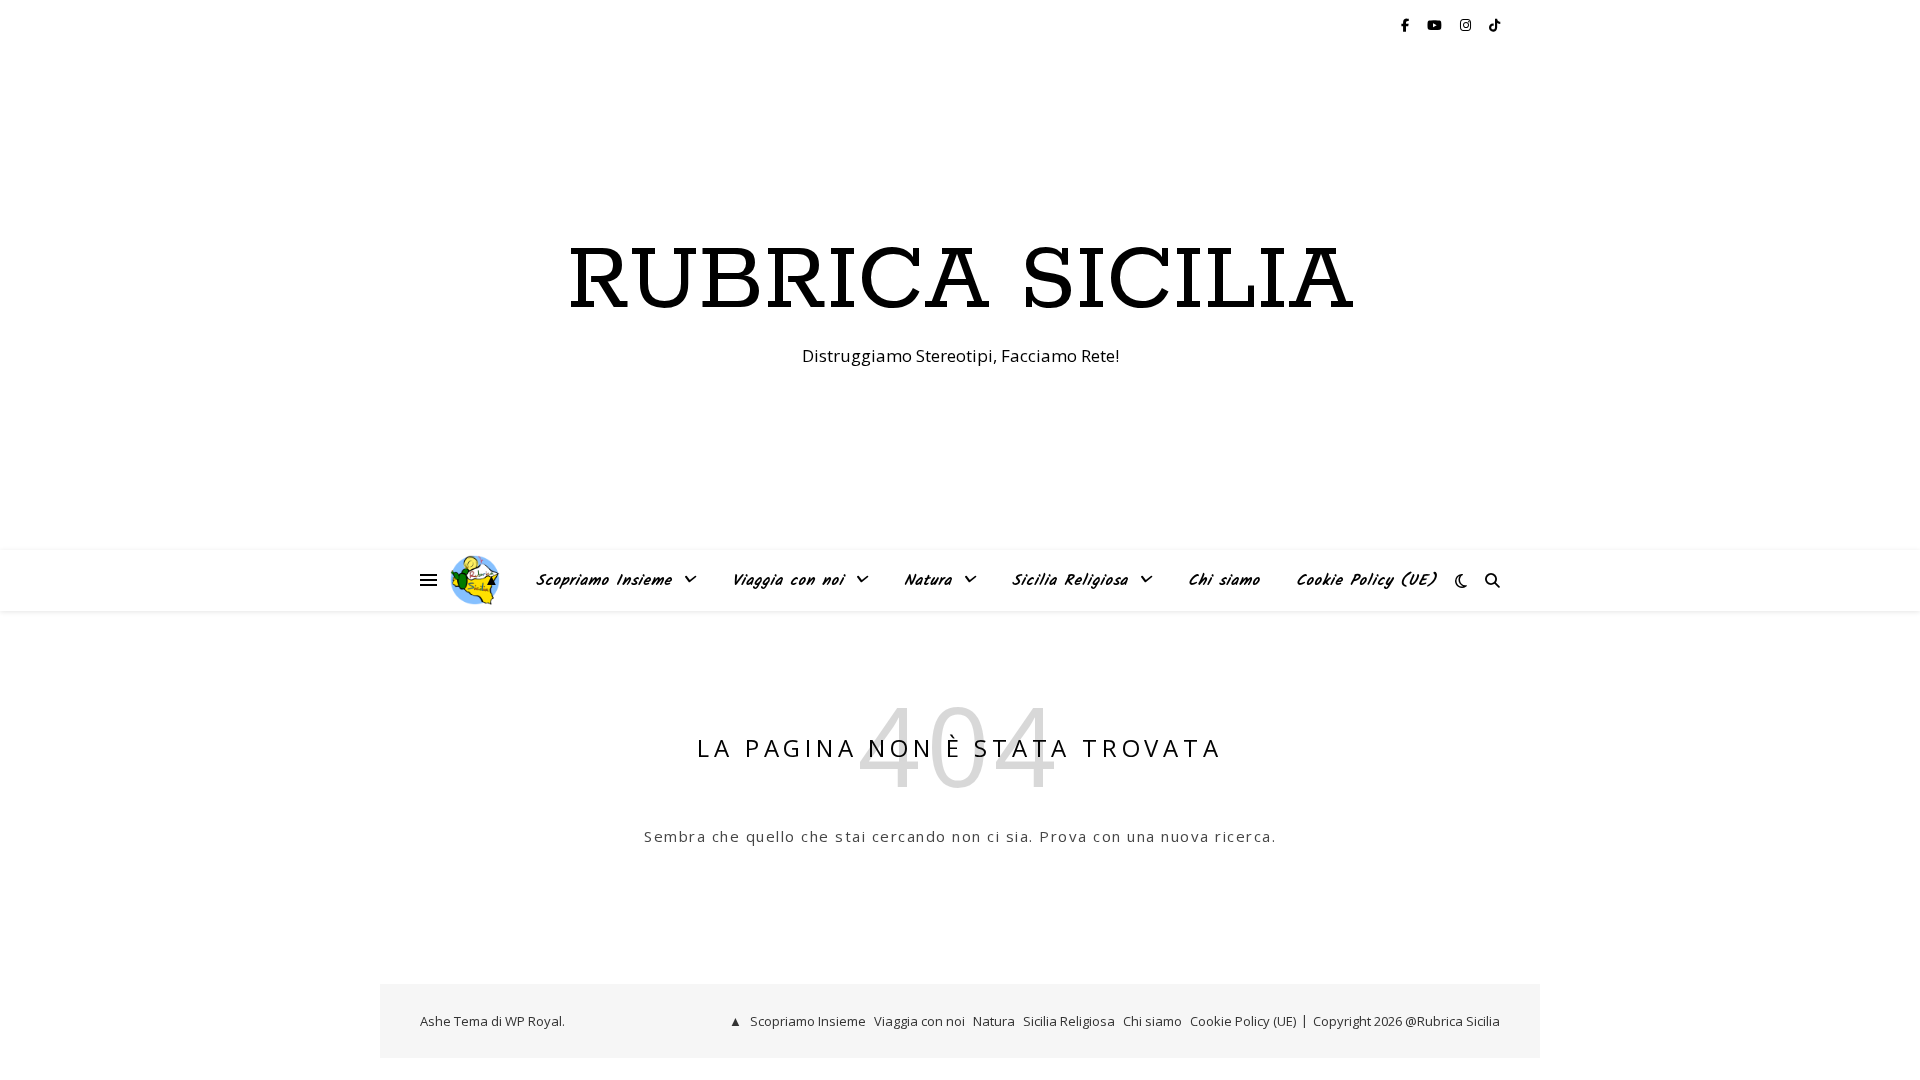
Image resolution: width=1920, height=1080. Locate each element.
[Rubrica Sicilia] (475, 580)
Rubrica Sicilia (960, 282)
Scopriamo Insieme (604, 581)
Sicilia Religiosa (1070, 581)
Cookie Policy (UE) (1366, 581)
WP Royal (533, 1021)
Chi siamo (1224, 581)
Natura (928, 581)
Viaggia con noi (788, 581)
